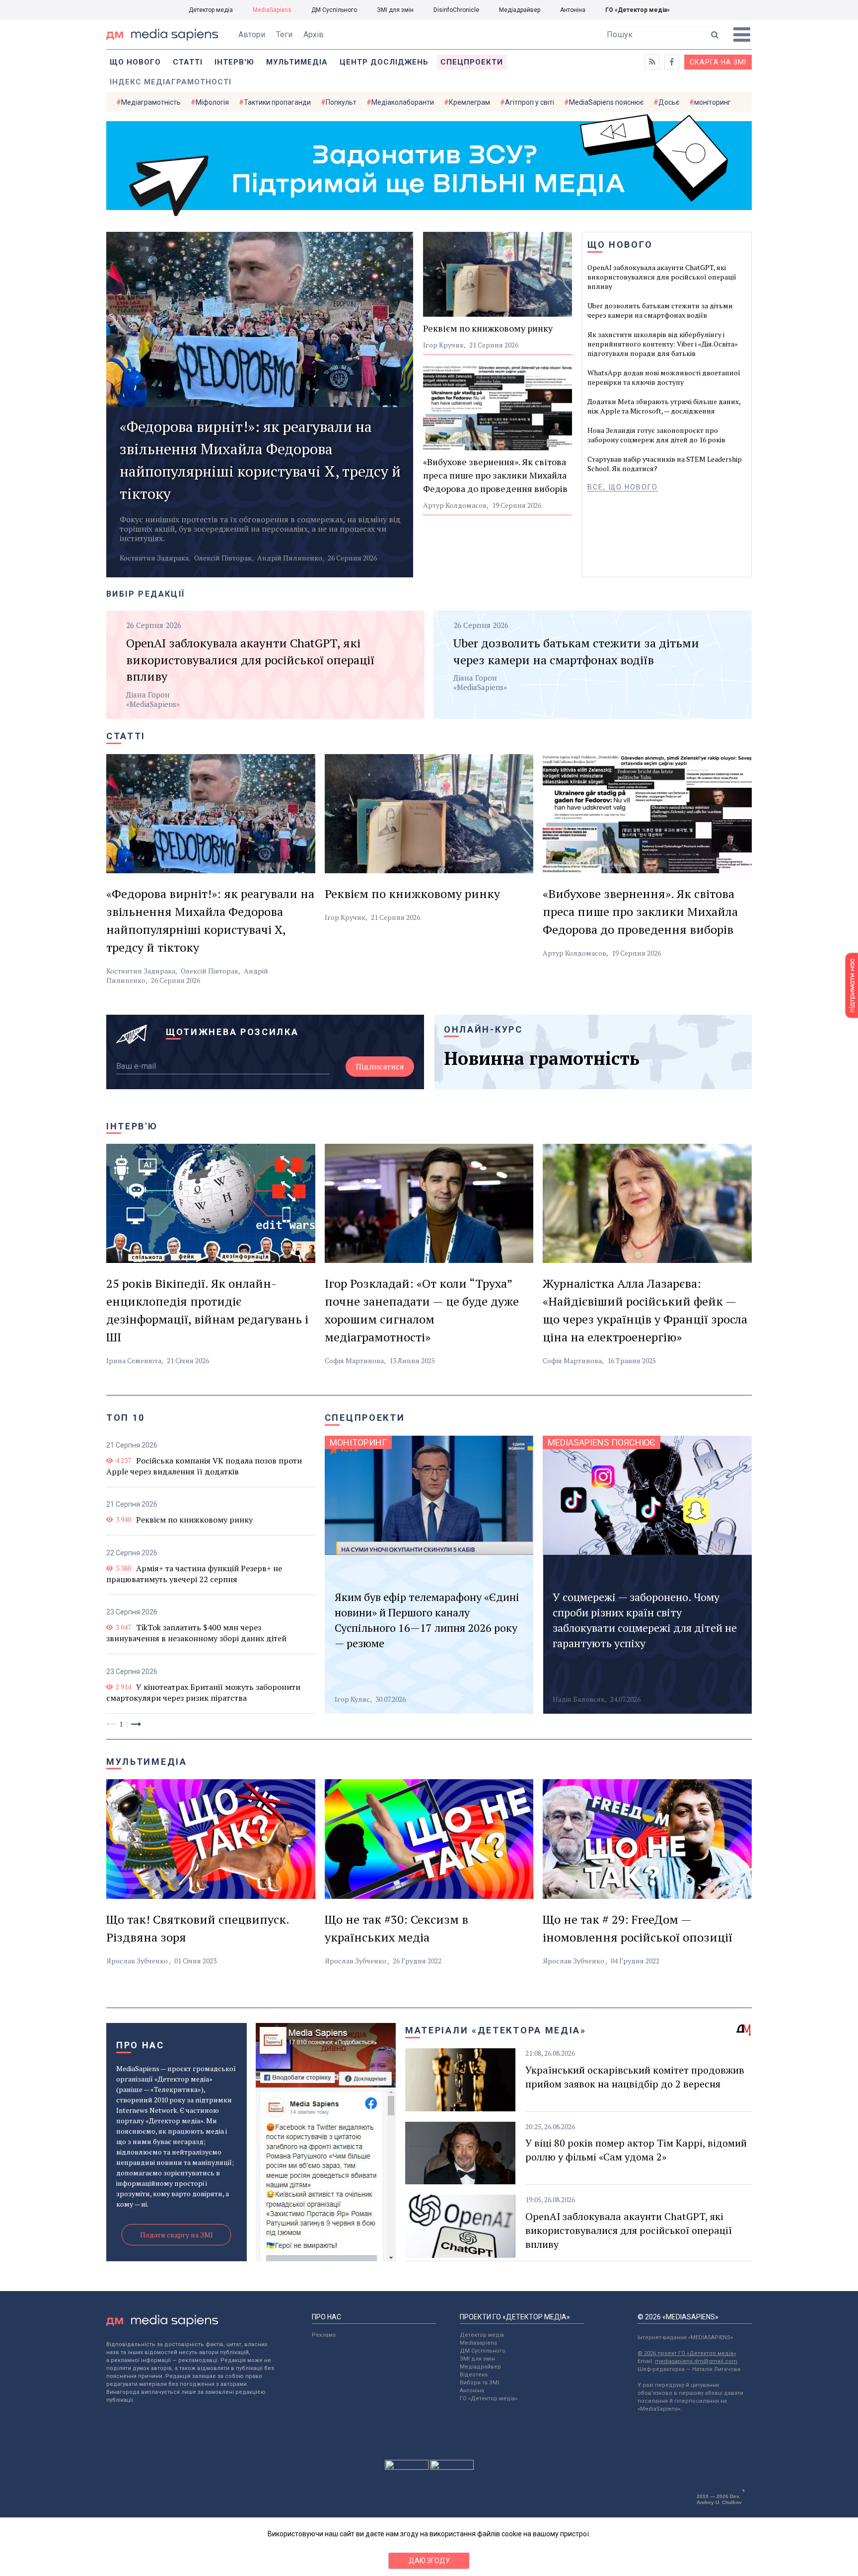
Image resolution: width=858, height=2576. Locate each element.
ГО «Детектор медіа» (638, 10)
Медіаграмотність (151, 102)
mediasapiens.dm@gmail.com (696, 2361)
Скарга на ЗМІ (718, 62)
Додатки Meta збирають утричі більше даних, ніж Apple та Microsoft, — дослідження (664, 406)
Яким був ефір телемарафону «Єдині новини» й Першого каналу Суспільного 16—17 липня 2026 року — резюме (427, 1620)
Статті (188, 62)
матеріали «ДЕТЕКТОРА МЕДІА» (496, 2030)
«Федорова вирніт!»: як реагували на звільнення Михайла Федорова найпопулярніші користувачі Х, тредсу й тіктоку (260, 460)
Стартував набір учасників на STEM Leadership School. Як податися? (665, 464)
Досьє (669, 102)
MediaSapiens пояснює (606, 102)
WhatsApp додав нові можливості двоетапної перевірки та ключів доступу (664, 377)
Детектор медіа (211, 10)
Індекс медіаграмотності (171, 82)
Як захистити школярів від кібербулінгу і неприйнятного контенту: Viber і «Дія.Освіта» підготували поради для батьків (663, 344)
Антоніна (573, 10)
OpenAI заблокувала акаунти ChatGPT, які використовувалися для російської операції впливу (662, 277)
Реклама (324, 2335)
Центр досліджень (384, 62)
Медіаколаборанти (403, 102)
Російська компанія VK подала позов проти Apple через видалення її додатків (204, 1466)
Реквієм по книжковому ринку (488, 328)
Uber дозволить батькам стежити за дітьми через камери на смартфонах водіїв (660, 310)
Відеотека (474, 2375)
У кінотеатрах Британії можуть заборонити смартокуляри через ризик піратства (203, 1692)
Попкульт (341, 102)
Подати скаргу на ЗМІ (177, 2235)
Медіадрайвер (520, 10)
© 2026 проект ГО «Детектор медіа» (687, 2353)
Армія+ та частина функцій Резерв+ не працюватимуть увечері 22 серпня (194, 1574)
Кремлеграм (469, 102)
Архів (314, 35)
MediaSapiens (272, 10)
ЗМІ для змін (395, 10)
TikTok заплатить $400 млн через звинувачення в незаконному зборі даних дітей (196, 1633)
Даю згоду (429, 2561)
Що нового (135, 62)
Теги (284, 35)
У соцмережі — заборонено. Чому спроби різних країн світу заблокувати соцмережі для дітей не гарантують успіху (645, 1620)
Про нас (140, 2045)
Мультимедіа (297, 62)
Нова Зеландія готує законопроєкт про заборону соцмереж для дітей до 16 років (656, 435)
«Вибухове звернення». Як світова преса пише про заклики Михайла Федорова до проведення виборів (495, 475)
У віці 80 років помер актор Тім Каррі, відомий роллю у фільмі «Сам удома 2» (636, 2150)
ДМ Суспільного (334, 10)
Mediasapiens (478, 2343)
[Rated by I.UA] (407, 2467)
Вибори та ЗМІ (479, 2383)
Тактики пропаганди (277, 102)
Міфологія (212, 102)
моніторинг (713, 102)
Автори (252, 35)
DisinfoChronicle (456, 10)
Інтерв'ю (234, 62)
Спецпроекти (472, 62)
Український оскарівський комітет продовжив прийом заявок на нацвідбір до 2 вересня (635, 2077)
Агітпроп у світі (530, 102)
